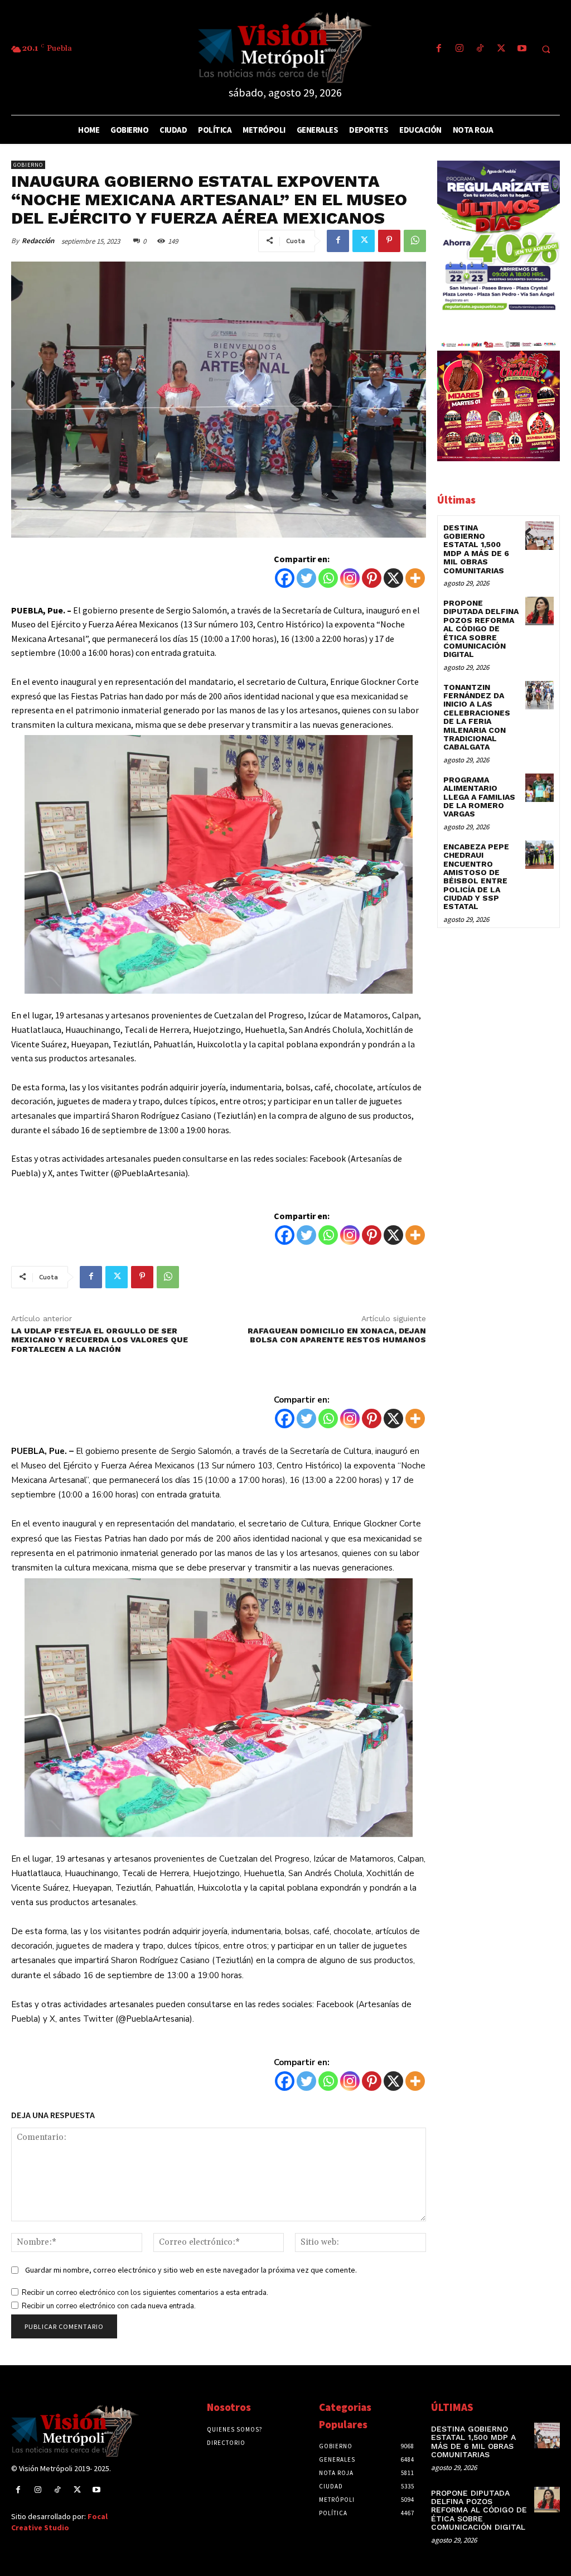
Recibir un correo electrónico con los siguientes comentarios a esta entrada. (145, 2293)
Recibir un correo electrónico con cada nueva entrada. (109, 2306)
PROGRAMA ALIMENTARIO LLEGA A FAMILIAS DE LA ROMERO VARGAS (479, 797)
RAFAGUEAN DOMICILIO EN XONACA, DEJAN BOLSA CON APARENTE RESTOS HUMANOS (337, 1335)
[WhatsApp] (415, 241)
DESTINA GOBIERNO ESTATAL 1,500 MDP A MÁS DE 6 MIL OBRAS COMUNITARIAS (476, 549)
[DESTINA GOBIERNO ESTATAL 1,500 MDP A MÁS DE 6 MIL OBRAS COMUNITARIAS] (539, 536)
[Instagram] (460, 49)
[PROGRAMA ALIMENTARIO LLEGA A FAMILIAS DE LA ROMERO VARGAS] (539, 788)
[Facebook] (439, 49)
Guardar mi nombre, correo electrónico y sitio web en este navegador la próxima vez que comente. (191, 2270)
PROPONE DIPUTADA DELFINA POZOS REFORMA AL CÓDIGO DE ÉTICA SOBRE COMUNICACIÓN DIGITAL (481, 629)
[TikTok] (480, 49)
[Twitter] (501, 49)
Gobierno (28, 165)
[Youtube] (522, 49)
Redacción (38, 241)
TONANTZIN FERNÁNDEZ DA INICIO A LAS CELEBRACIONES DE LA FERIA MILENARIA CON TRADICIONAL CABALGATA (477, 717)
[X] (393, 578)
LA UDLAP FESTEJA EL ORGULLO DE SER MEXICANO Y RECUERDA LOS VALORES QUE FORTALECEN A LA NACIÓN (100, 1340)
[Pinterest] (389, 241)
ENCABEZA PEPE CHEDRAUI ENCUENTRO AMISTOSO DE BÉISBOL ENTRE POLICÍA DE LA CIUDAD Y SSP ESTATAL (476, 877)
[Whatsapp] (328, 578)
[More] (415, 578)
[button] (546, 50)
